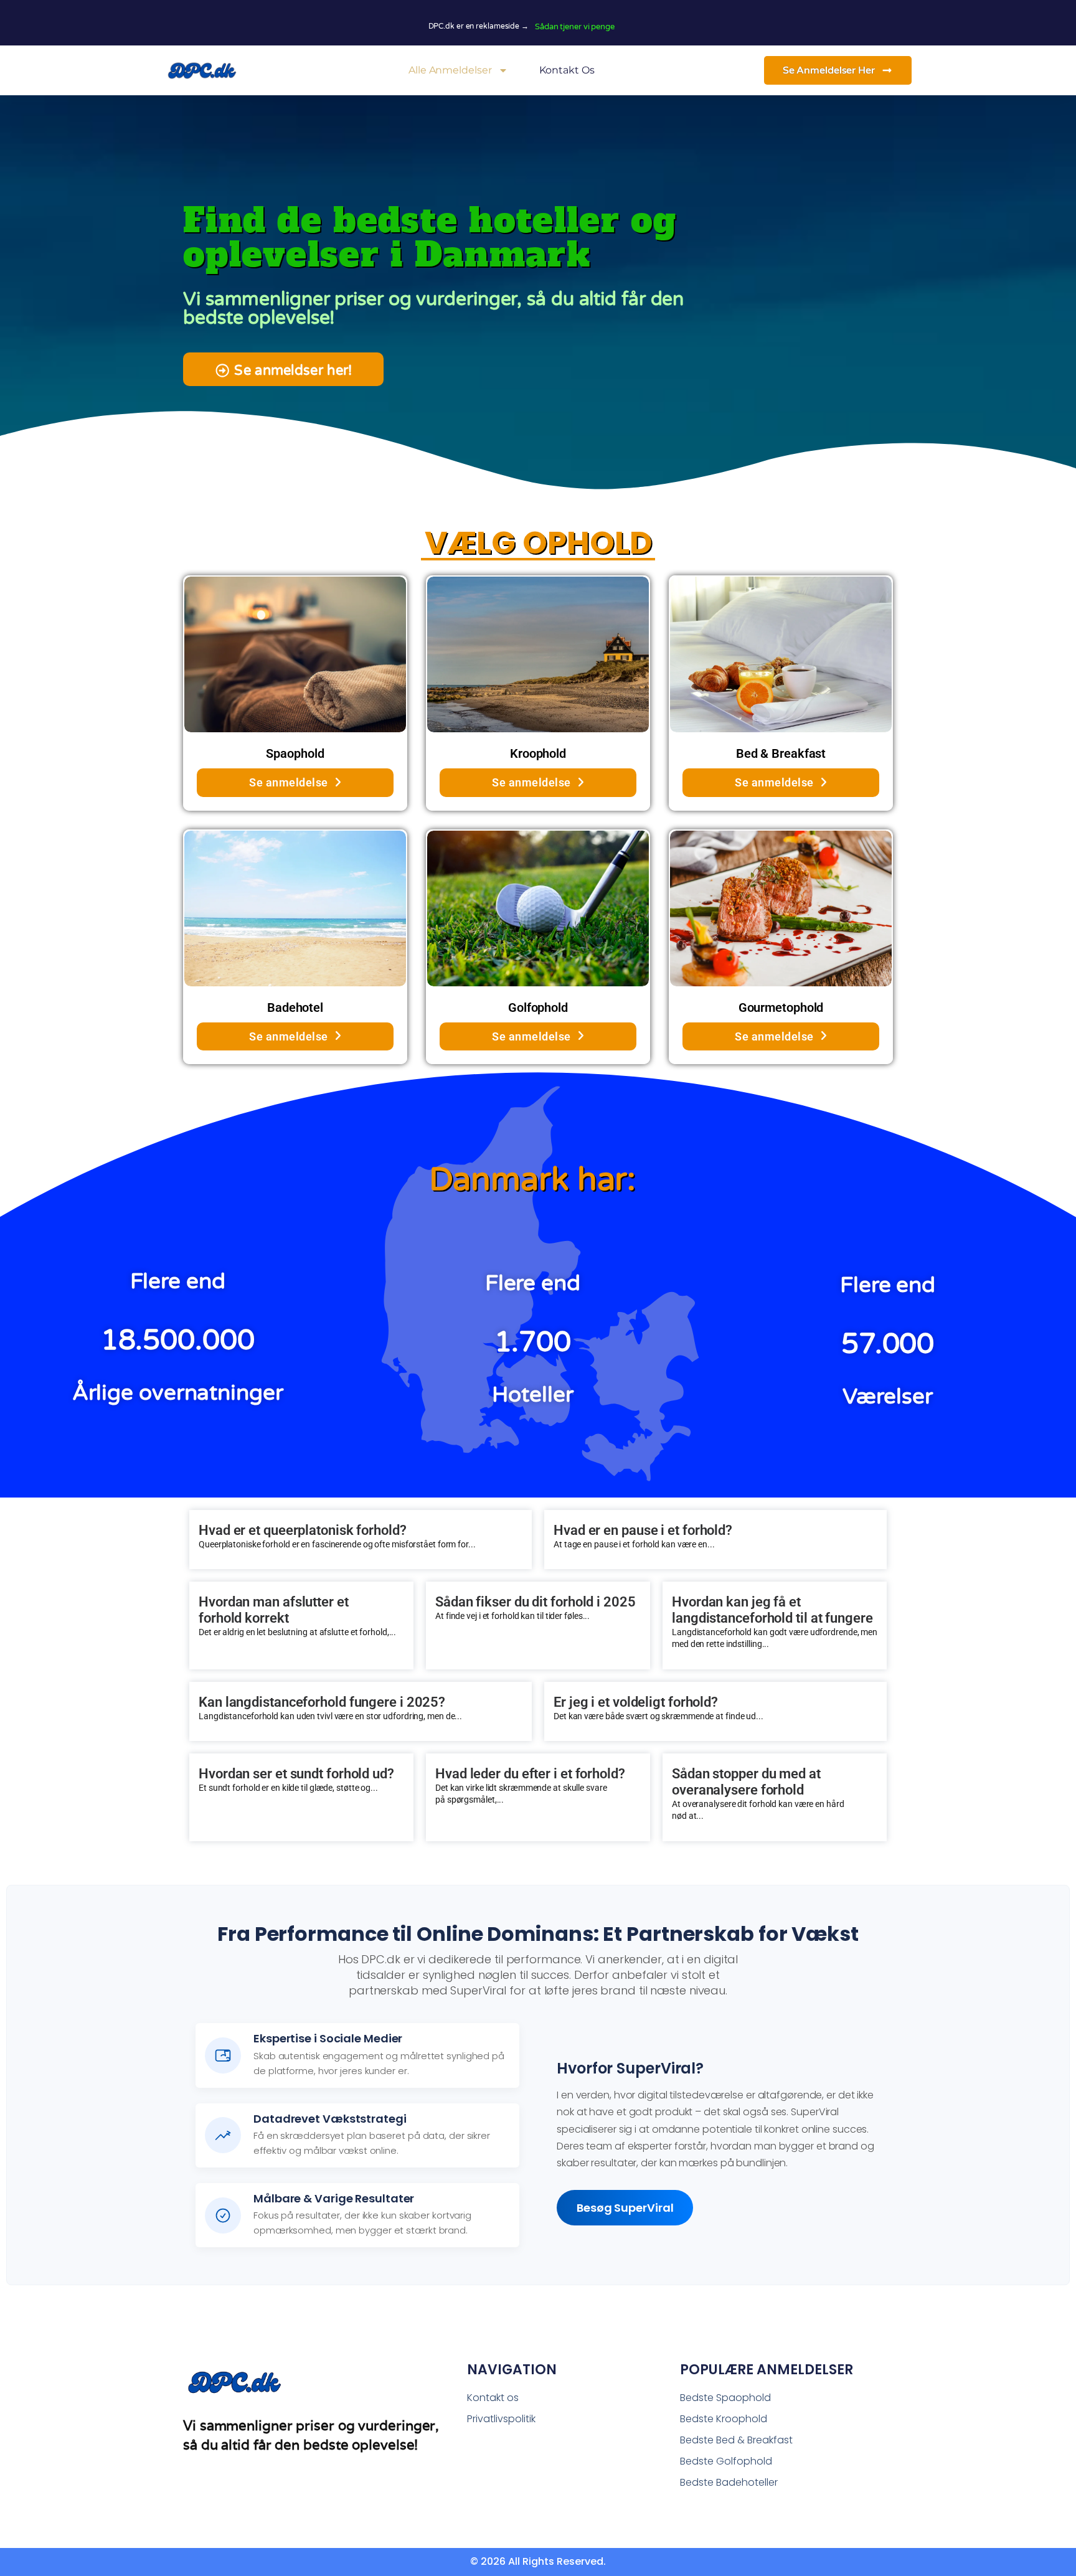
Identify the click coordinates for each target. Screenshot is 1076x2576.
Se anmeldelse (289, 782)
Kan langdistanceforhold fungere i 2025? (322, 1702)
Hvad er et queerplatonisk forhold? (303, 1530)
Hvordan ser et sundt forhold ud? (296, 1774)
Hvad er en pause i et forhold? (643, 1530)
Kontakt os (567, 70)
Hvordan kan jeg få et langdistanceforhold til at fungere (772, 1610)
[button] (283, 369)
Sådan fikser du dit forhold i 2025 (536, 1602)
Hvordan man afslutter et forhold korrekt (274, 1610)
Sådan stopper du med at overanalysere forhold (746, 1782)
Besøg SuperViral (625, 2208)
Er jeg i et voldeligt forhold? (636, 1702)
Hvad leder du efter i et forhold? (530, 1774)
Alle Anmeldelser (450, 70)
